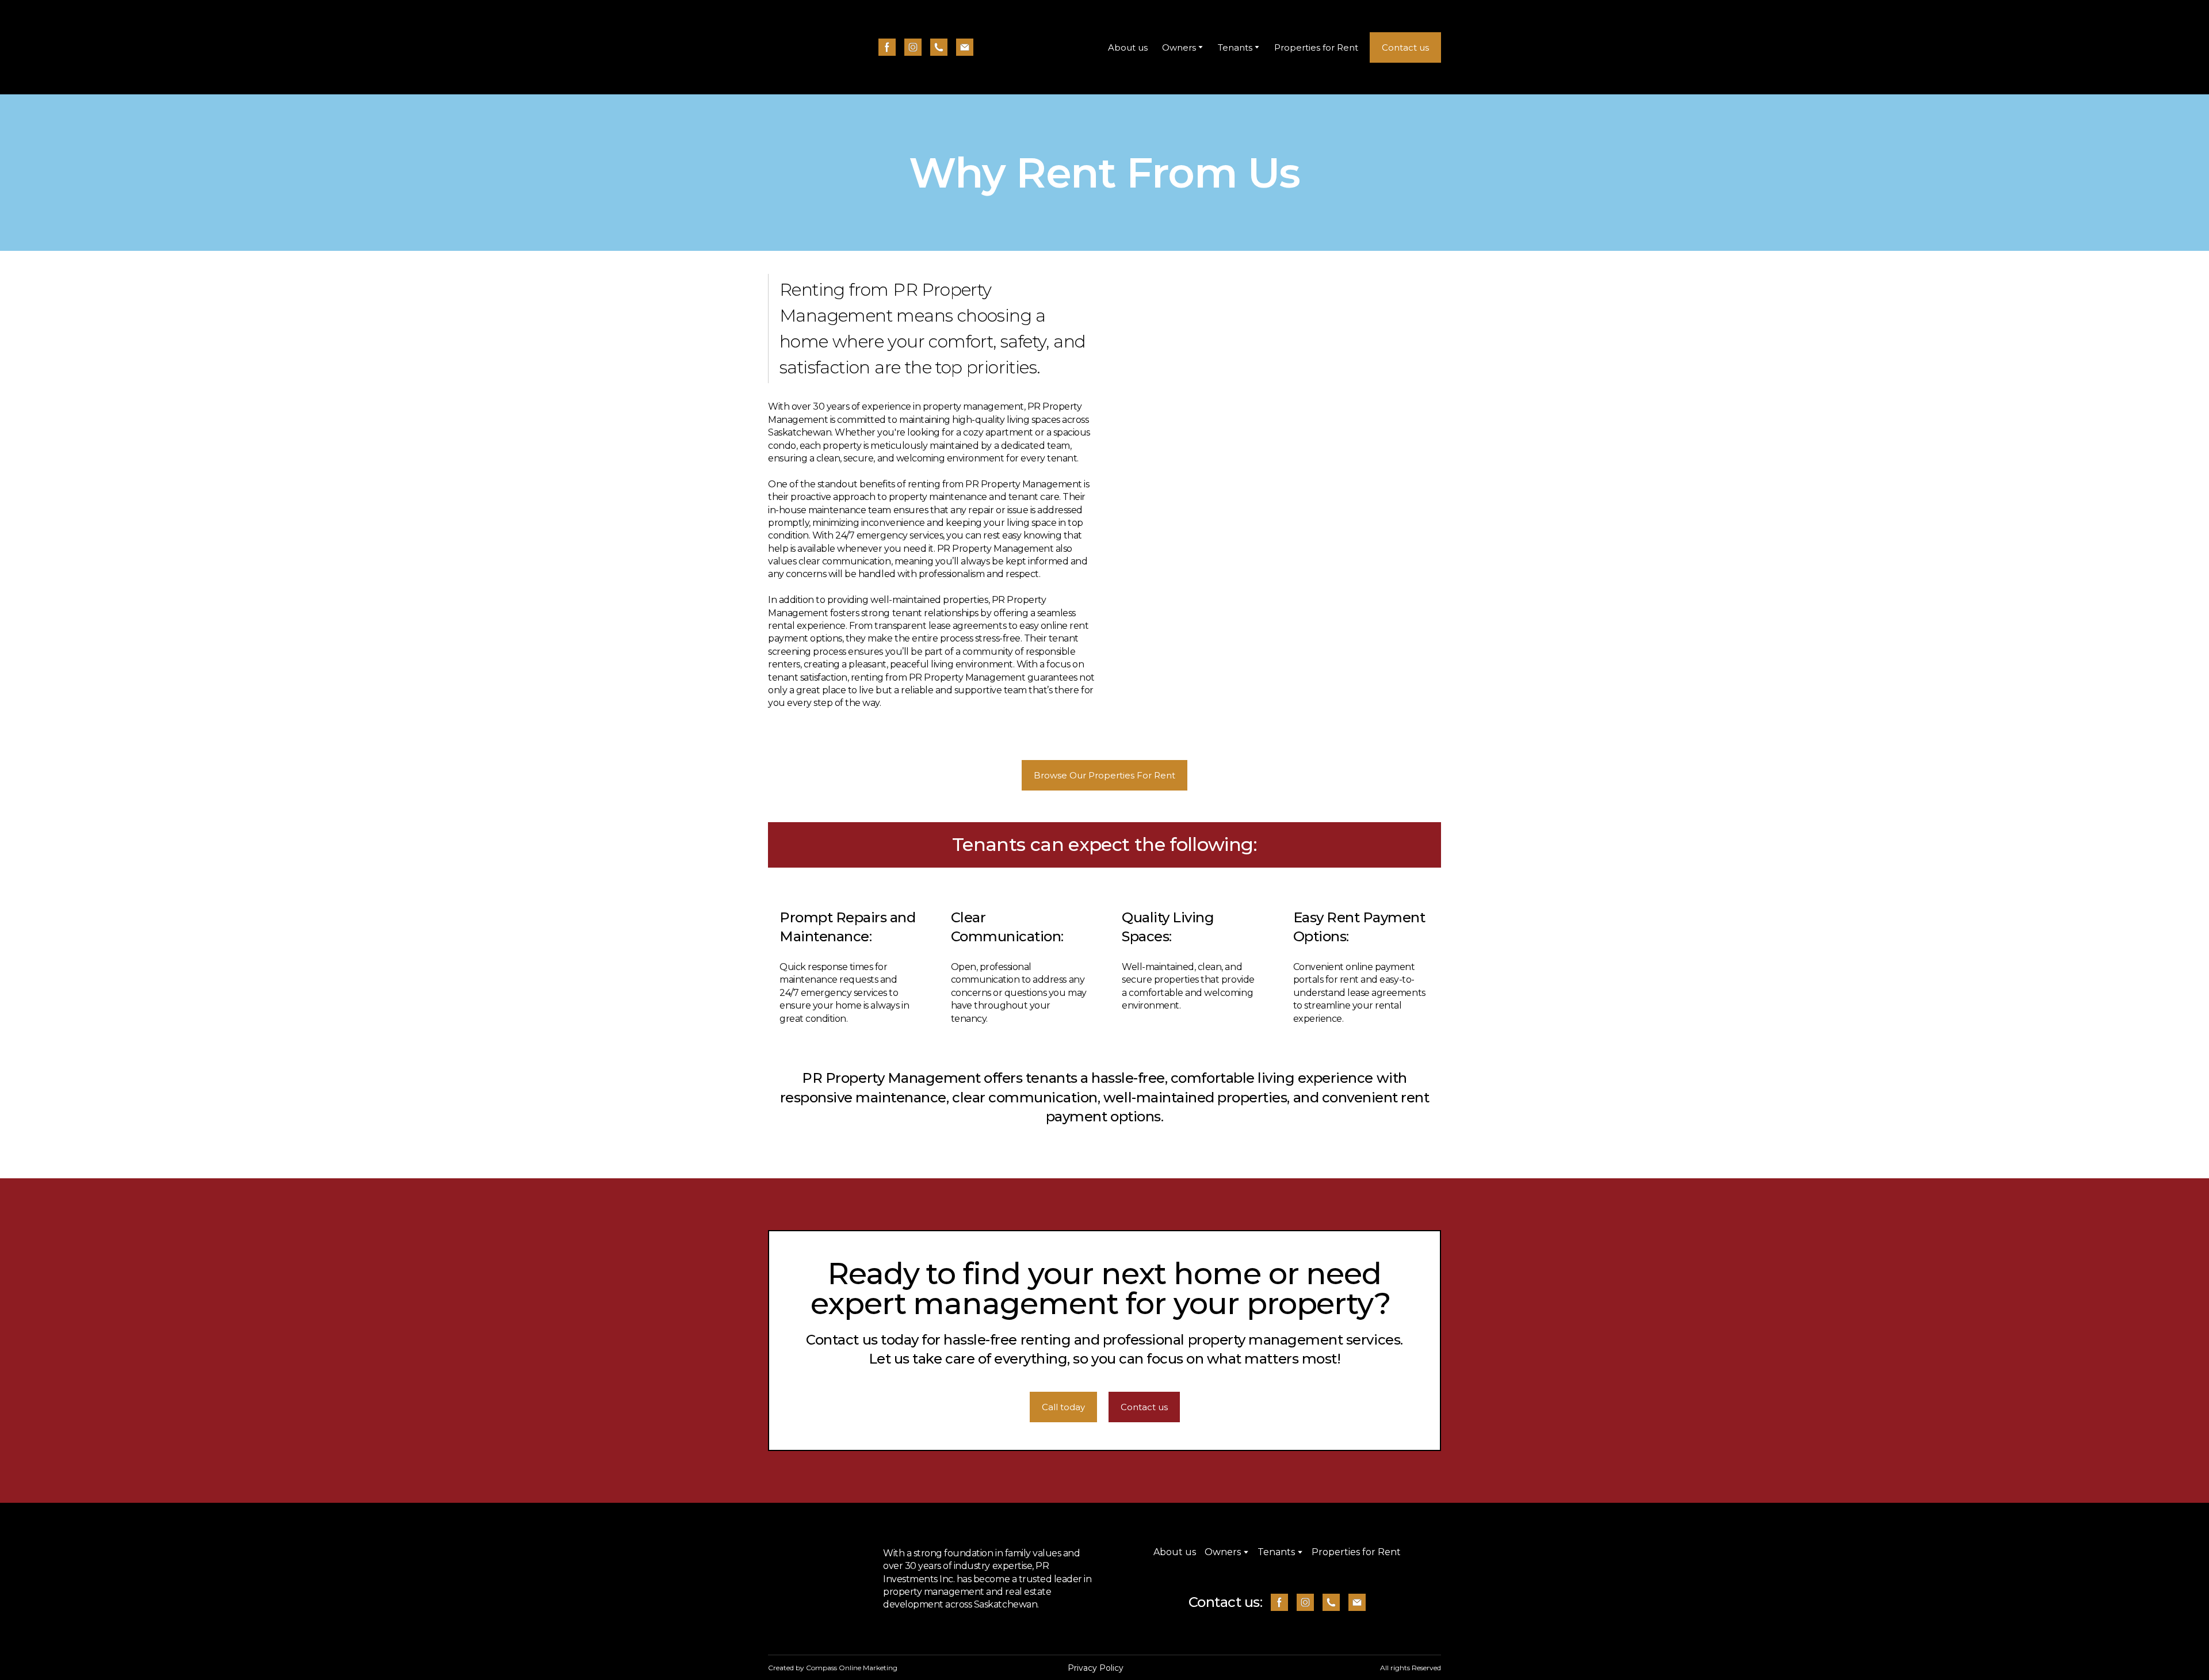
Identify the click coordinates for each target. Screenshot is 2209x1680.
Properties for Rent (1316, 47)
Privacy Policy (1096, 1668)
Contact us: (1226, 1602)
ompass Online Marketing (854, 1668)
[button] (887, 47)
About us (1128, 47)
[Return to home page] (796, 47)
